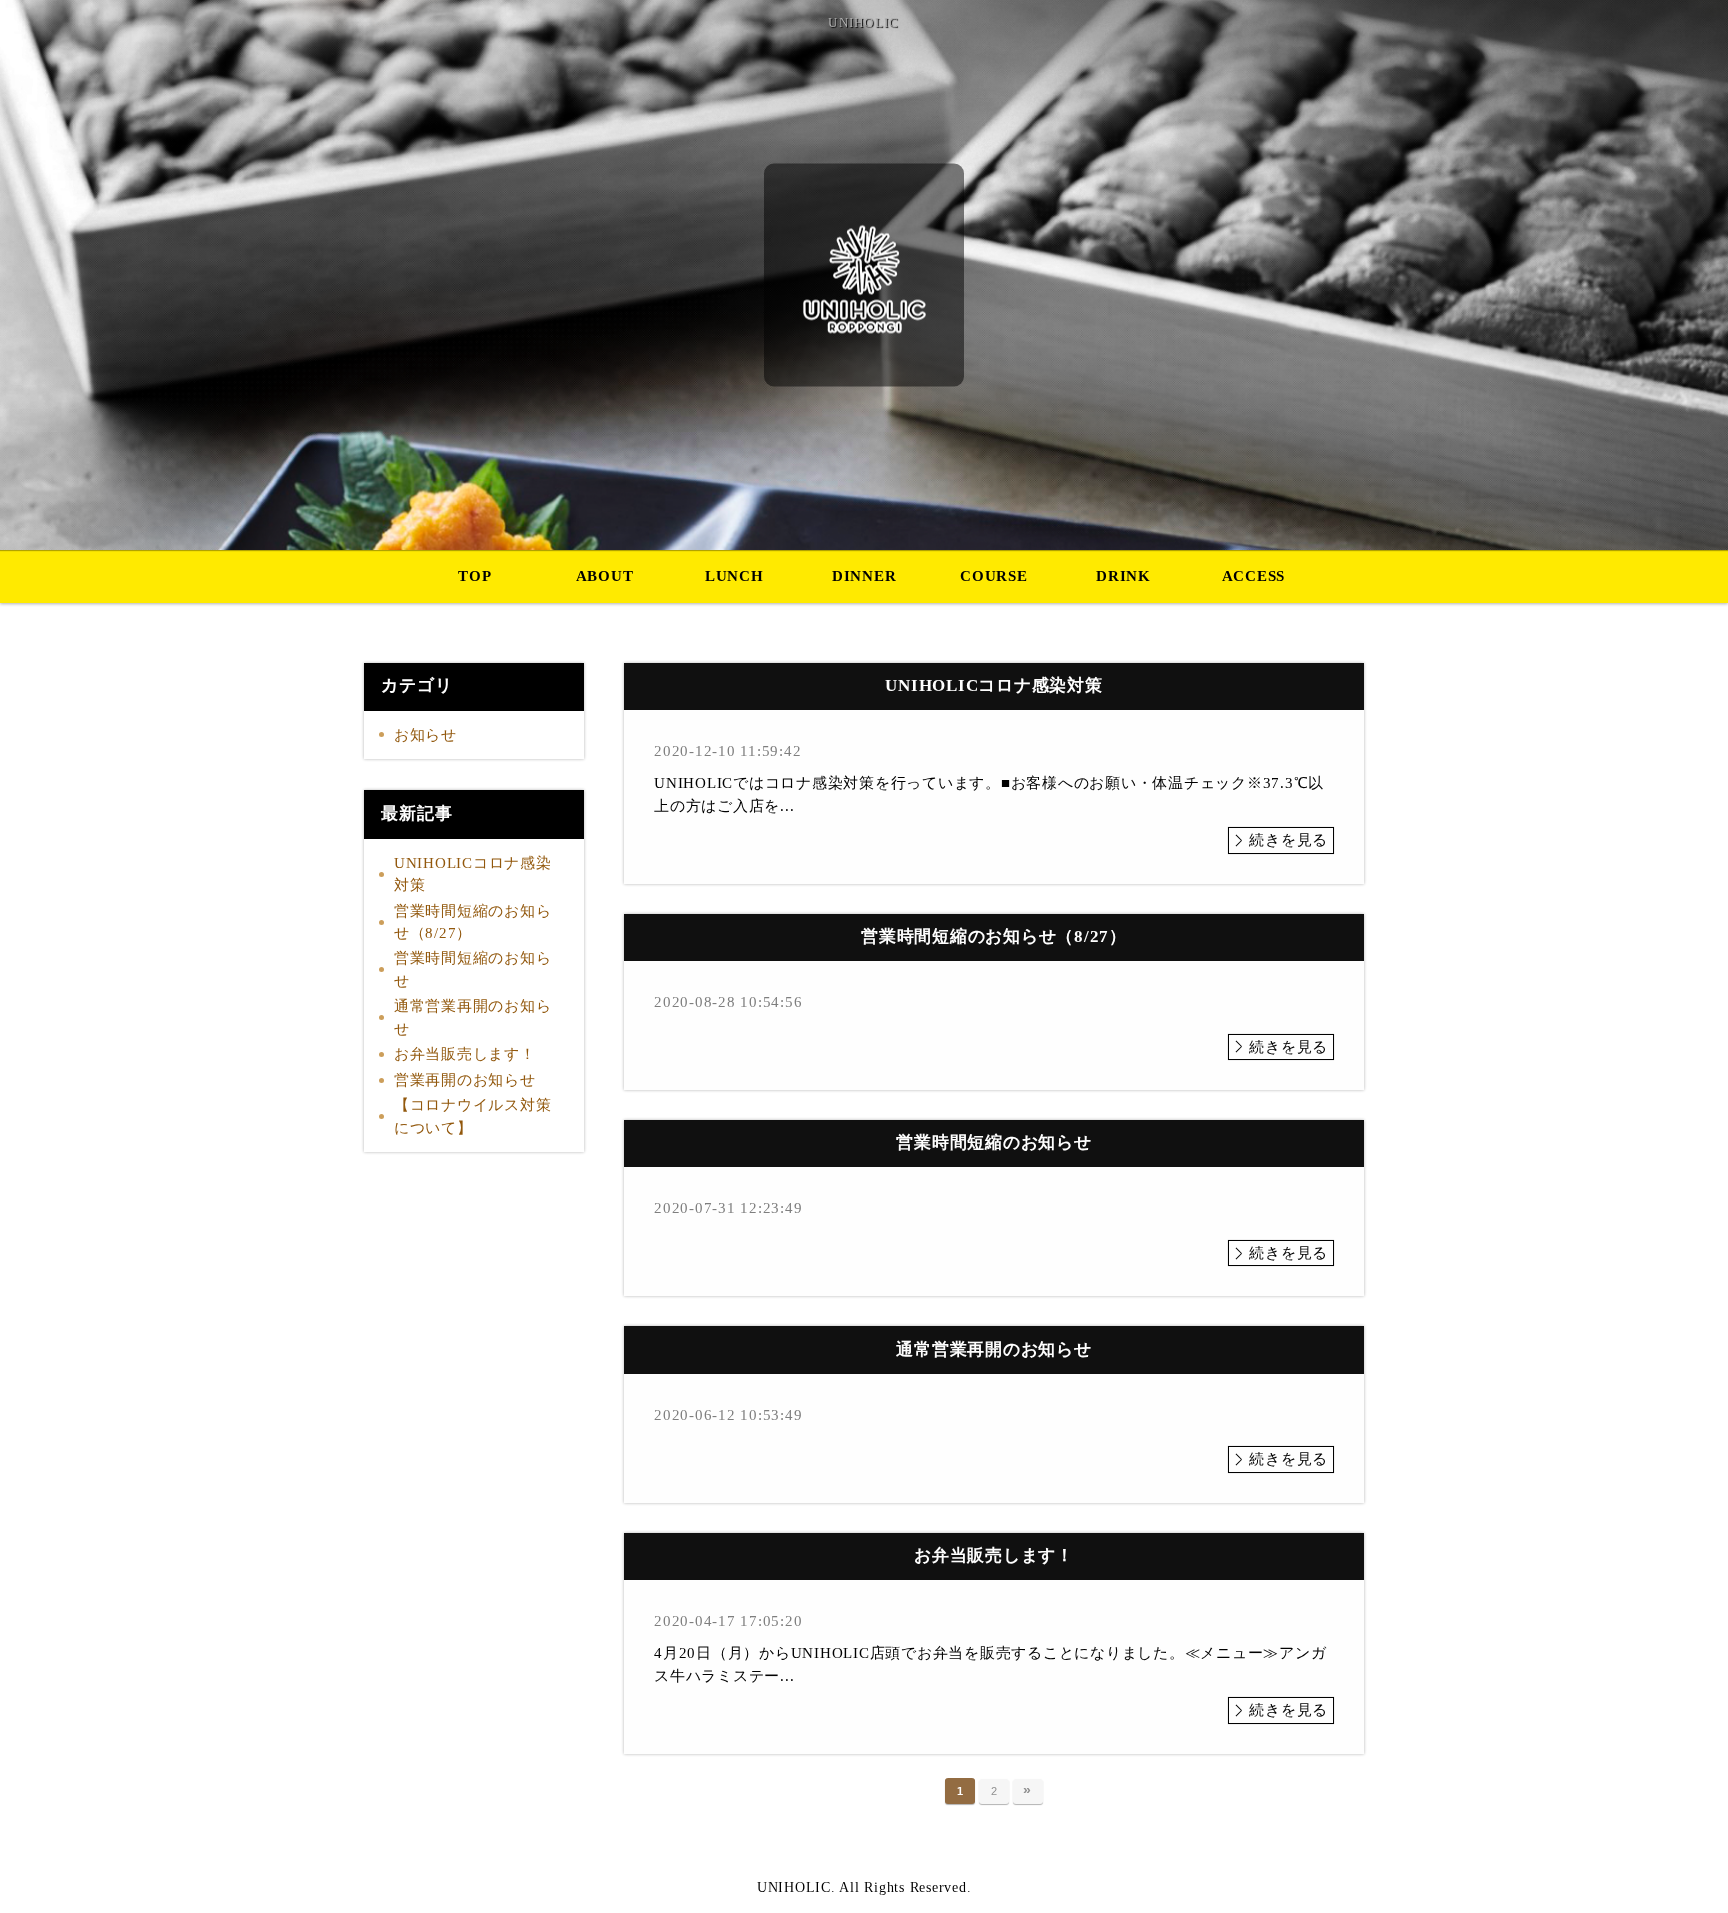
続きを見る (1288, 840)
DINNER (864, 576)
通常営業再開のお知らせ (473, 1017)
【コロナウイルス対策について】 (473, 1116)
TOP (474, 576)
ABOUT (605, 576)
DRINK (1123, 576)
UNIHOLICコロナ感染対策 (473, 874)
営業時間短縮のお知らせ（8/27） (473, 922)
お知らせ (425, 735)
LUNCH (734, 576)
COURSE (994, 576)
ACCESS (1254, 576)
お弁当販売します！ (465, 1054)
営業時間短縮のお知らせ (473, 969)
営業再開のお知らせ (465, 1080)
